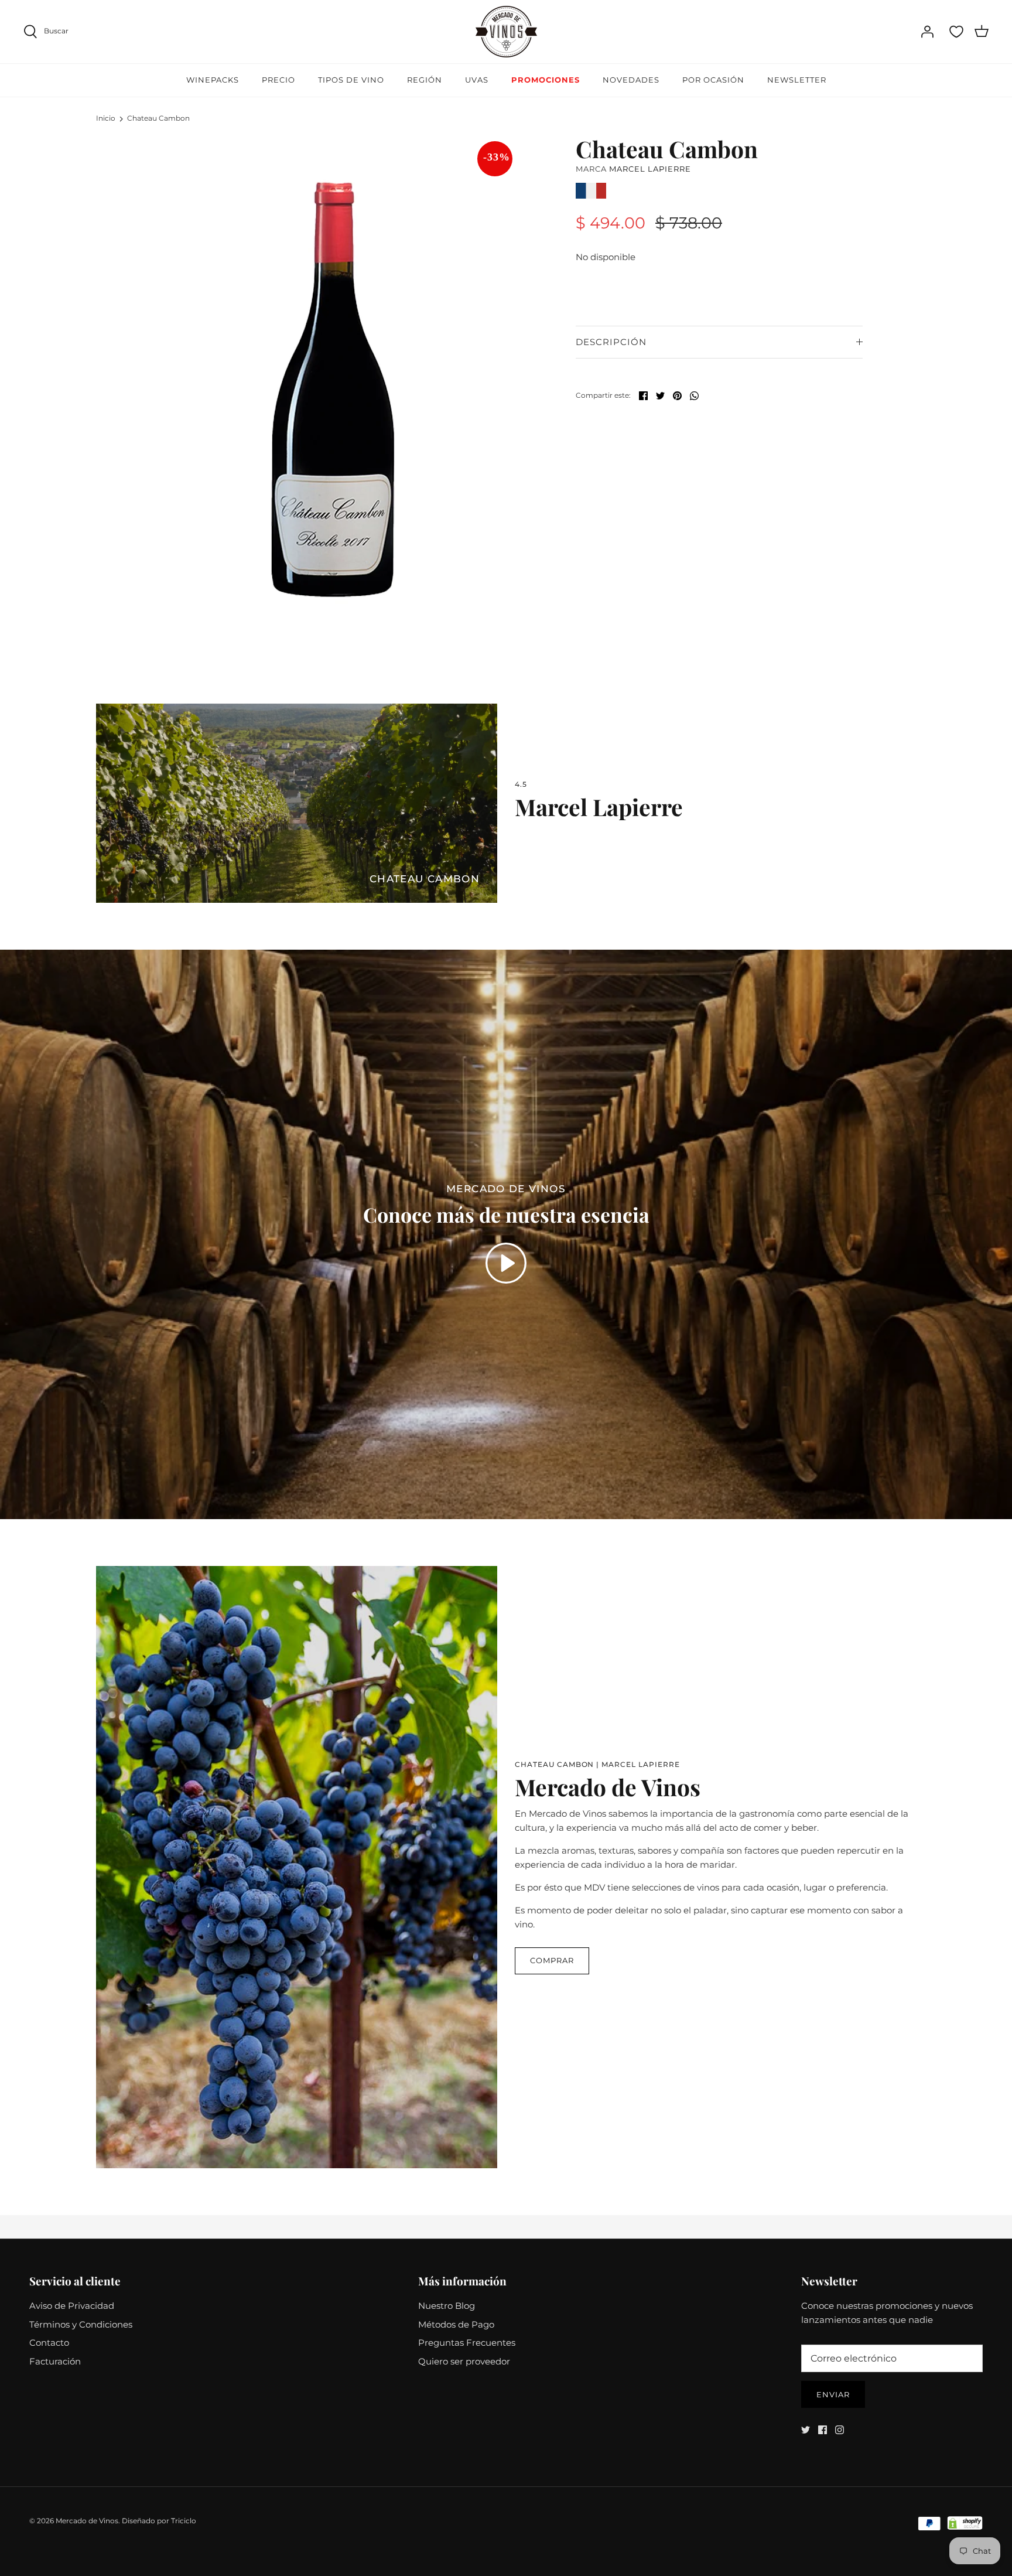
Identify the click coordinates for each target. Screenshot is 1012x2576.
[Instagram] (840, 2430)
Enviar (833, 2394)
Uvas (477, 80)
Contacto (49, 2343)
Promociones (546, 80)
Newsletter (797, 80)
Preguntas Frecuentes (467, 2343)
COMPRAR (552, 1960)
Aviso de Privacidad (72, 2306)
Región (425, 80)
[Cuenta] (927, 32)
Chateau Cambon (158, 118)
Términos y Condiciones (81, 2324)
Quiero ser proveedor (464, 2361)
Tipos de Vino (351, 80)
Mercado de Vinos (87, 2521)
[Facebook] (823, 2430)
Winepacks (213, 80)
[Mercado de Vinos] (506, 32)
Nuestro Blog (447, 2306)
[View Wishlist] (956, 32)
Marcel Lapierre (650, 169)
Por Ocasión (713, 80)
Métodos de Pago (456, 2324)
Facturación (55, 2361)
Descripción (611, 342)
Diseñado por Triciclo (159, 2521)
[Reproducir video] (506, 1263)
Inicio (106, 118)
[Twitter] (806, 2430)
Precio (278, 80)
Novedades (631, 80)
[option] (334, 390)
